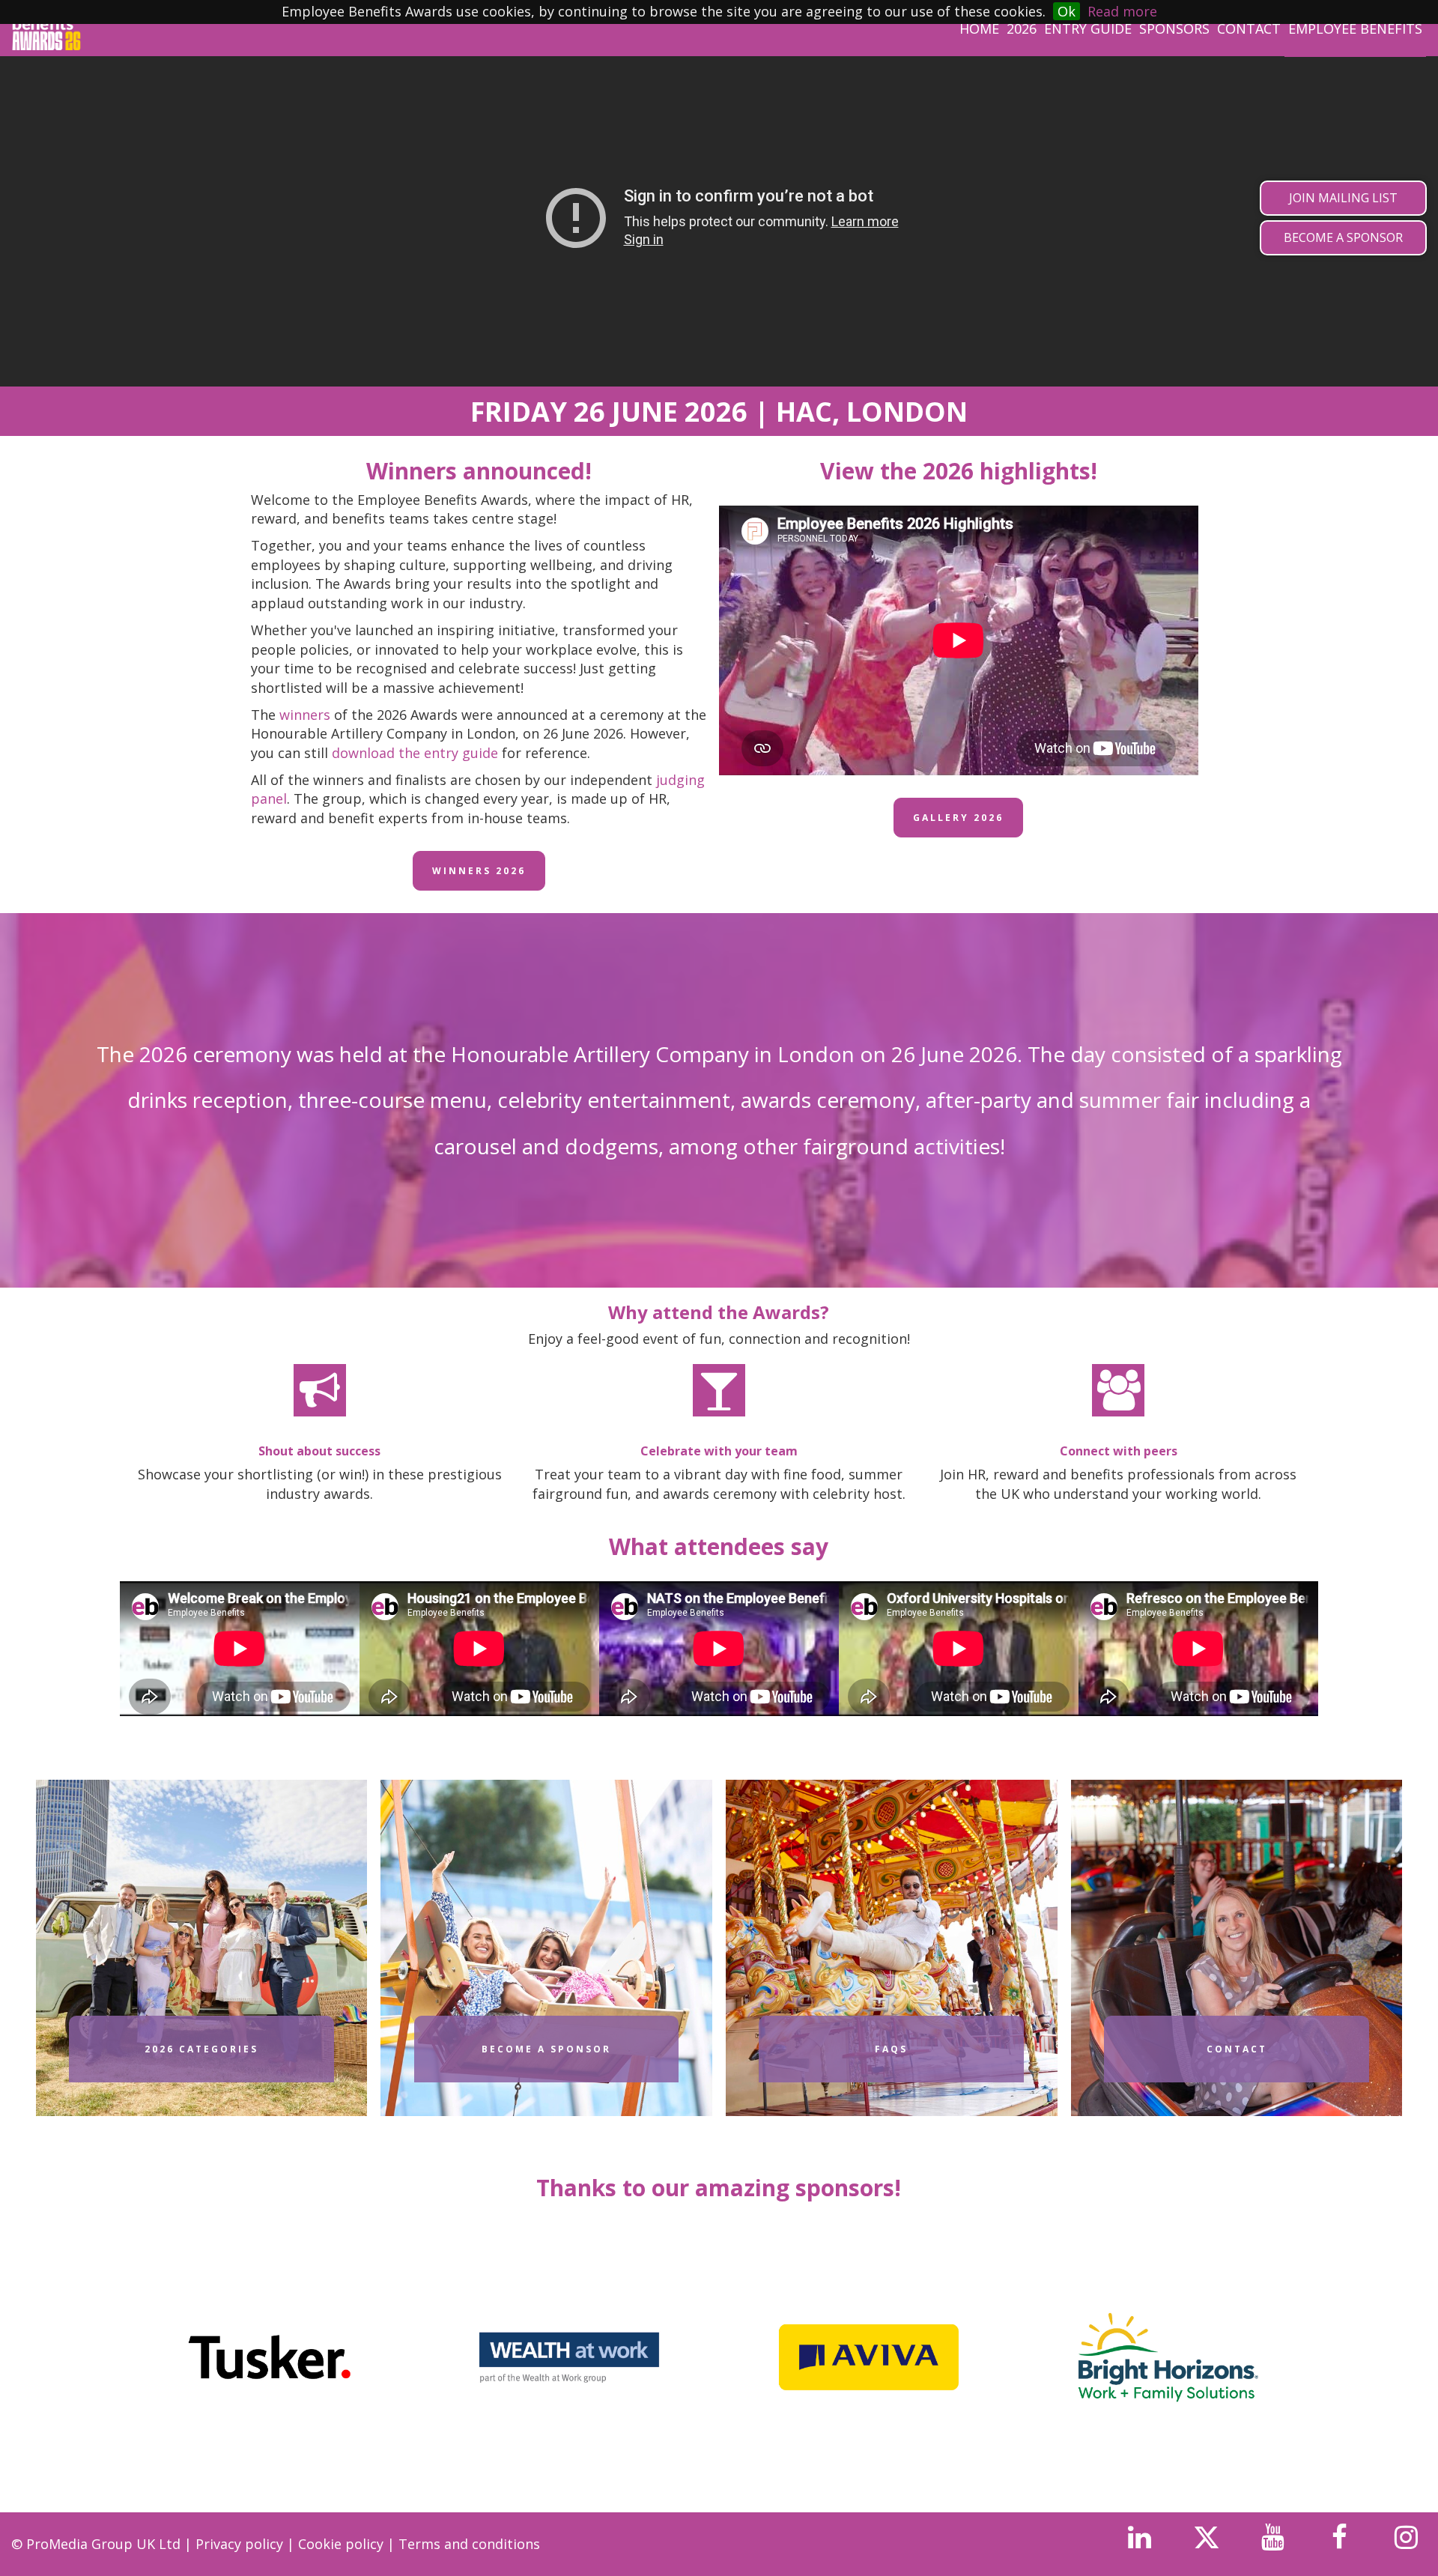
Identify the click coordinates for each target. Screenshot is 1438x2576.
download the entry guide (415, 753)
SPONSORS (1174, 28)
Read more (1122, 11)
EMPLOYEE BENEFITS (1355, 28)
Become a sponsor (546, 2049)
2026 (1022, 28)
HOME (979, 28)
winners (305, 715)
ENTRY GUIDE (1088, 28)
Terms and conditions (469, 2544)
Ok (1067, 11)
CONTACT (1249, 28)
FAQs (891, 2049)
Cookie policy (343, 2544)
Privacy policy (241, 2544)
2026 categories (201, 2049)
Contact (1237, 2049)
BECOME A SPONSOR (1343, 237)
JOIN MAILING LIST (1343, 198)
